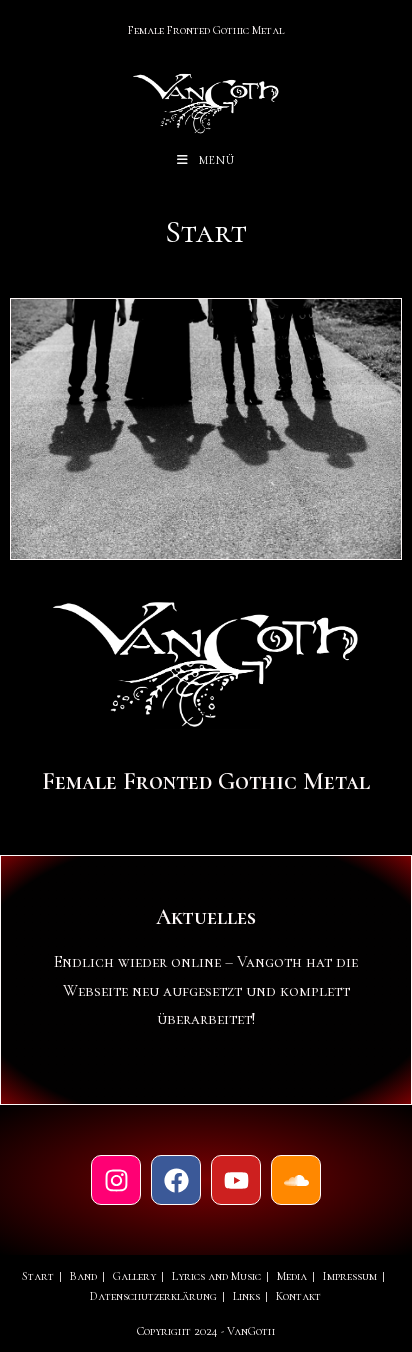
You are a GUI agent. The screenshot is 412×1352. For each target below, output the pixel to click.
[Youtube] (236, 1180)
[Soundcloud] (296, 1180)
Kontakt (298, 1296)
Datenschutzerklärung (153, 1296)
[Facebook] (176, 1180)
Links (246, 1296)
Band (83, 1276)
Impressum (350, 1276)
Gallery (134, 1276)
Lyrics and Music (216, 1276)
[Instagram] (116, 1180)
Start (38, 1276)
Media (292, 1276)
